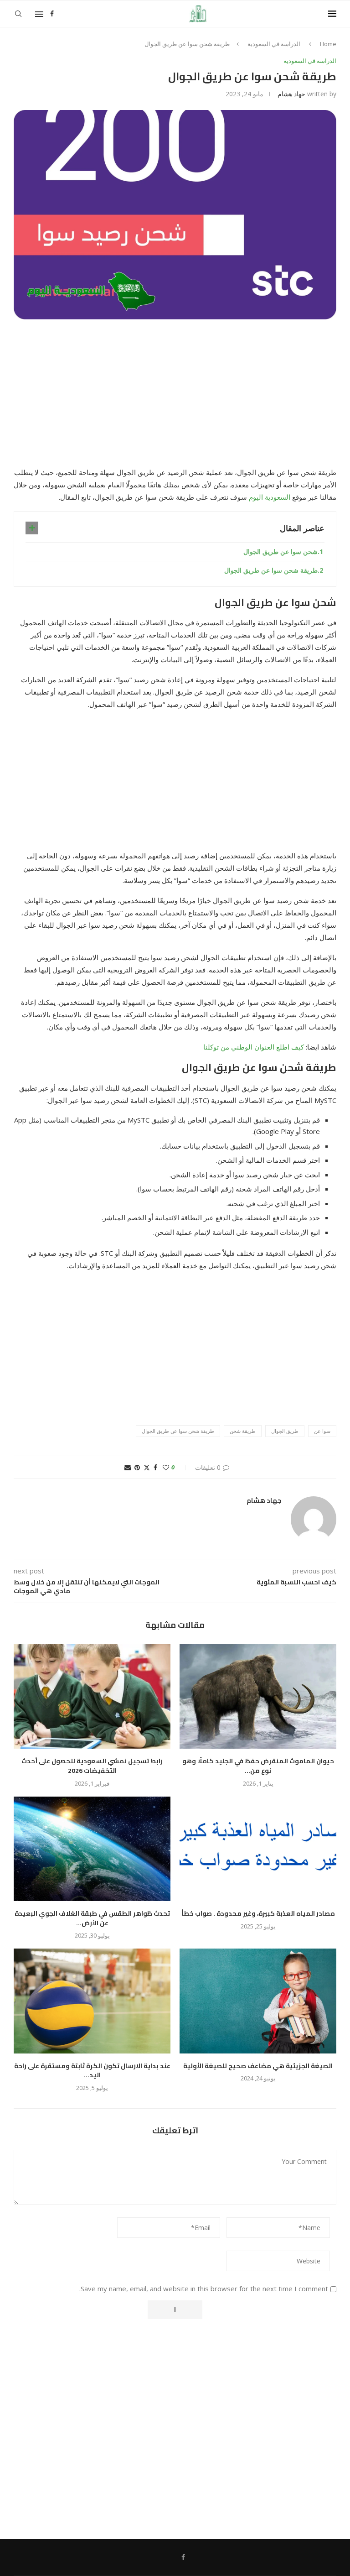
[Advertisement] (175, 399)
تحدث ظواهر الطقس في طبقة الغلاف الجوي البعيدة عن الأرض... (92, 1918)
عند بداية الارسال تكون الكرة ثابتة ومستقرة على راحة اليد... (92, 2071)
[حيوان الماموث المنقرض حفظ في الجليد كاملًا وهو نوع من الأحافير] (258, 1696)
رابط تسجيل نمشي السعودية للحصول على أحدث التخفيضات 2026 (92, 1766)
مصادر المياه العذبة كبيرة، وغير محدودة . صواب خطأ (258, 1913)
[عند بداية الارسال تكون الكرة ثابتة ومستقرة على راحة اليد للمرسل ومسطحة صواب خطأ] (92, 2001)
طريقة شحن (243, 1431)
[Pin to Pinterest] (137, 1467)
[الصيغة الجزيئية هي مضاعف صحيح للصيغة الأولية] (258, 2001)
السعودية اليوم (270, 497)
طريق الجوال (285, 1431)
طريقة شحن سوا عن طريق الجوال (271, 570)
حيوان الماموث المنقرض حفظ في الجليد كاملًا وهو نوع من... (258, 1766)
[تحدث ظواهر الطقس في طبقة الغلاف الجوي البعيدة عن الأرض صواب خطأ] (92, 1849)
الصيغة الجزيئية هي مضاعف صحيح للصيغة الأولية (258, 2066)
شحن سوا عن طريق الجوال (281, 551)
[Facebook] (52, 14)
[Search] (18, 14)
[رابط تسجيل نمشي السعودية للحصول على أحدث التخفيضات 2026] (92, 1696)
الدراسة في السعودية (274, 44)
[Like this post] (166, 1467)
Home (328, 44)
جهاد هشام (291, 94)
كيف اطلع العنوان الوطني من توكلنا (254, 1047)
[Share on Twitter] (147, 1467)
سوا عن (322, 1431)
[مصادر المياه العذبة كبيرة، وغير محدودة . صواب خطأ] (258, 1849)
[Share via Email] (128, 1467)
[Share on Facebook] (155, 1467)
